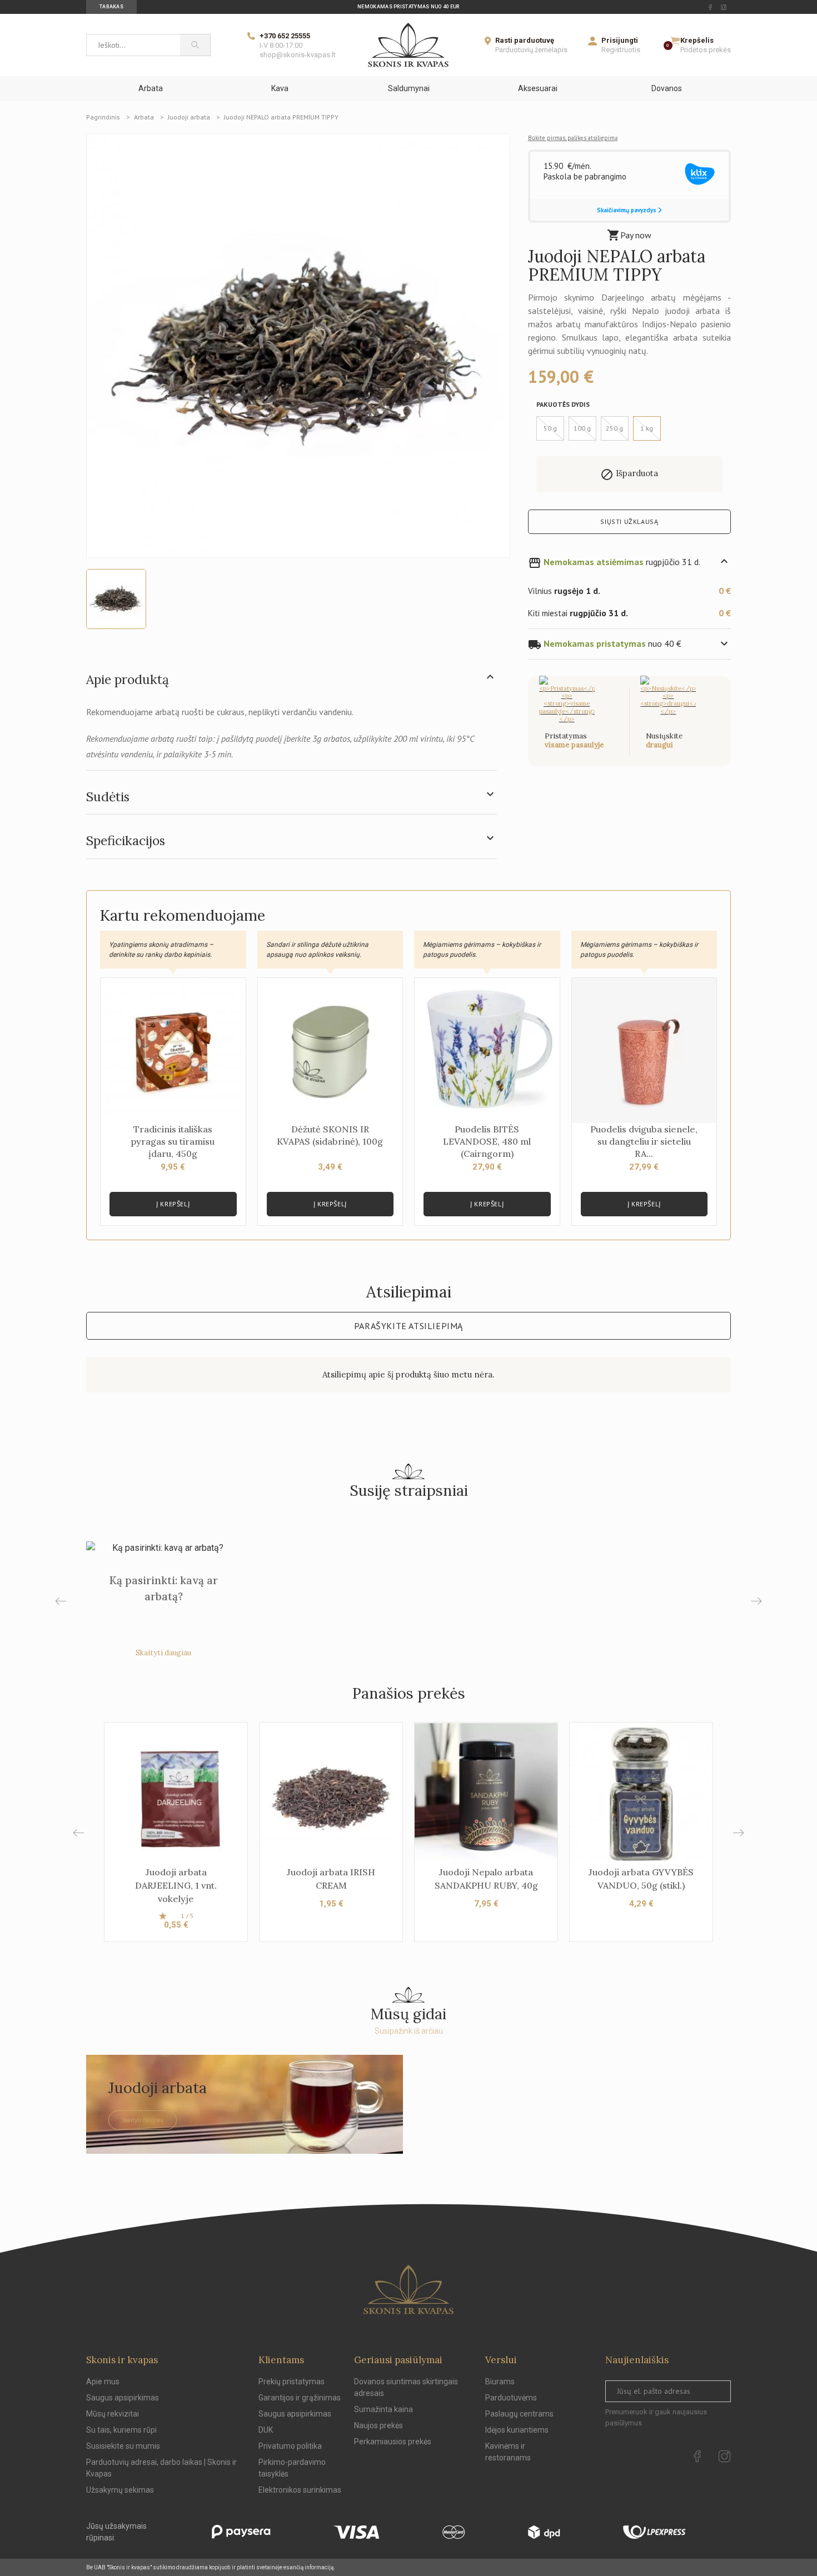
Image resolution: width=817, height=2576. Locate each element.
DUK (266, 2430)
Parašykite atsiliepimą (409, 1326)
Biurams (500, 2382)
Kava (280, 88)
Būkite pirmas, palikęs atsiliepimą (573, 138)
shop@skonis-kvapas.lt (298, 55)
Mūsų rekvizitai (113, 2414)
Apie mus (103, 2382)
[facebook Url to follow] (710, 7)
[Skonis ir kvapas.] (409, 2290)
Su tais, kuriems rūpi (121, 2430)
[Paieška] (195, 45)
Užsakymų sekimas (120, 2490)
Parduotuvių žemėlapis (531, 50)
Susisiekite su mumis (123, 2446)
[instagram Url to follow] (724, 7)
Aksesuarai (538, 88)
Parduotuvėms (511, 2398)
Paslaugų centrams (519, 2414)
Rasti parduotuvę (525, 40)
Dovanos (667, 88)
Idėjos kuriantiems (517, 2430)
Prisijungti (620, 40)
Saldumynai (409, 88)
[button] (738, 1833)
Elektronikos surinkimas (300, 2490)
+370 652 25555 (285, 36)
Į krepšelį (173, 1204)
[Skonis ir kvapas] (408, 45)
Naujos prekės (378, 2425)
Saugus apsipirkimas (123, 2398)
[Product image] (298, 345)
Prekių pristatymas (292, 2382)
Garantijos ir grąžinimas (300, 2398)
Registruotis (621, 50)
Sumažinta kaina (383, 2409)
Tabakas (111, 7)
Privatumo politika (290, 2446)
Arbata (151, 88)
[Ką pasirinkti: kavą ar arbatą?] (163, 1548)
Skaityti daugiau (163, 1653)
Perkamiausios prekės (393, 2442)
